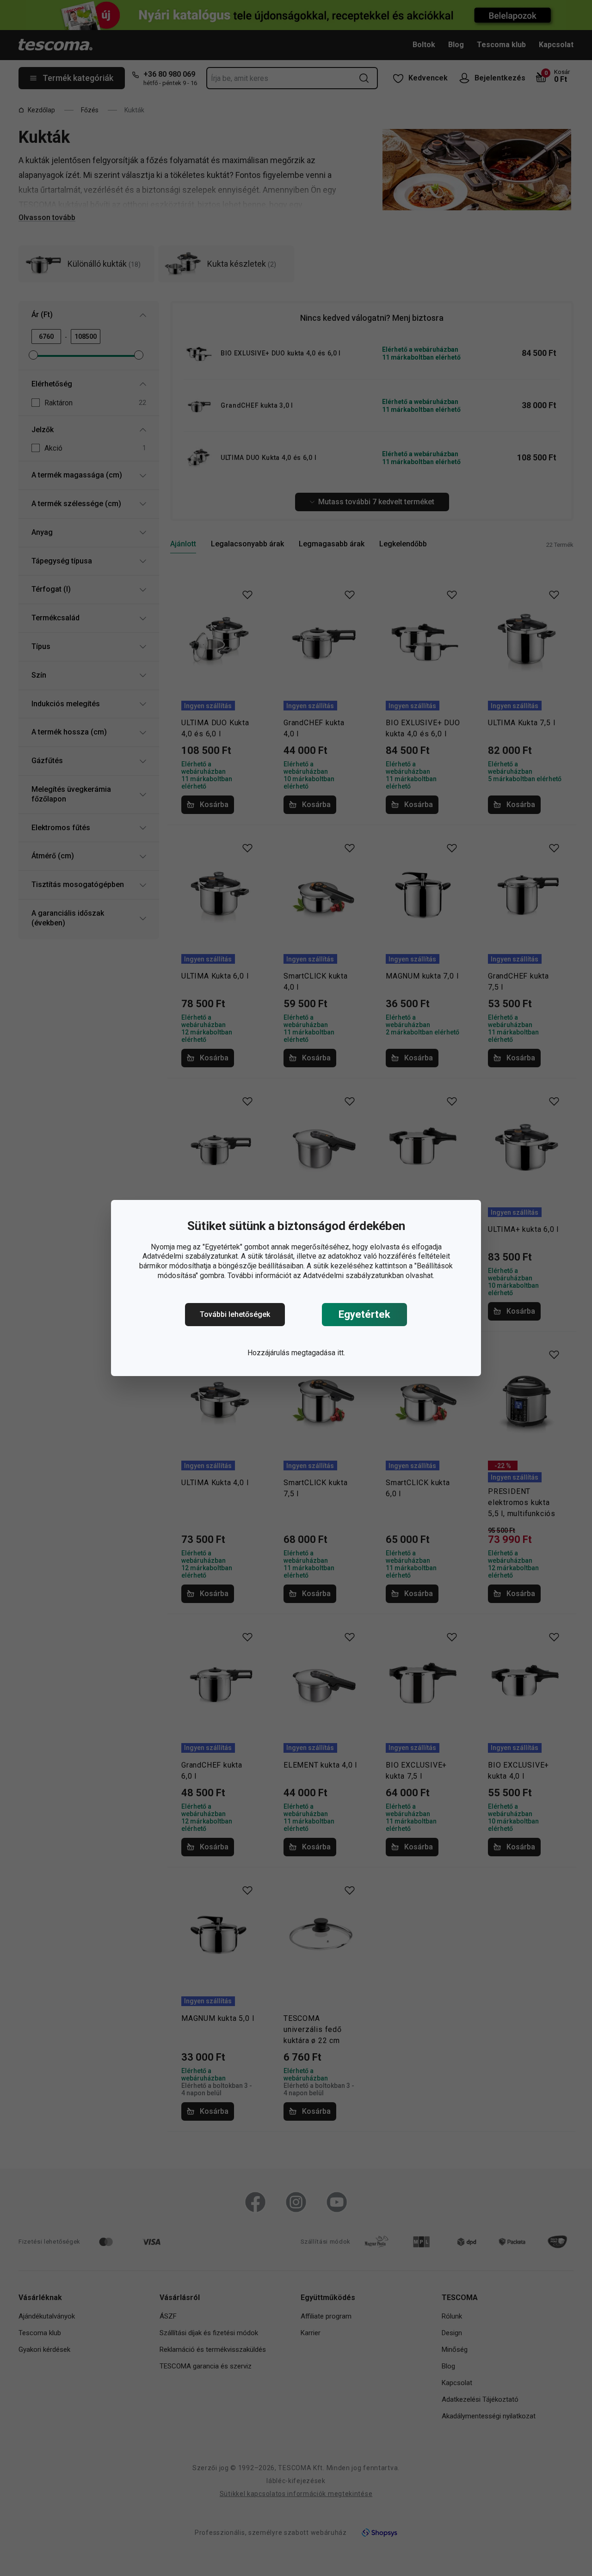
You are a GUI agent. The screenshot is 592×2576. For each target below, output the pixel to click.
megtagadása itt (318, 1353)
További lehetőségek (235, 1314)
